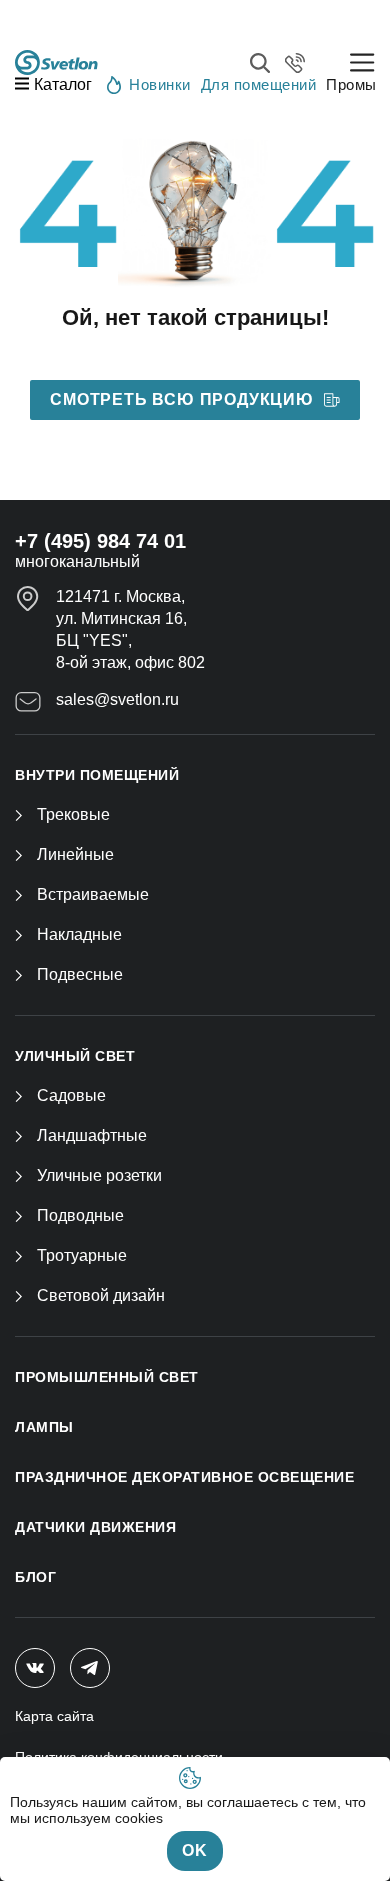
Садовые (71, 1095)
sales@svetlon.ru (117, 699)
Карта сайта (54, 1716)
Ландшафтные (92, 1135)
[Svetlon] (56, 62)
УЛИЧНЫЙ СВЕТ (75, 1056)
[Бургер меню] (362, 62)
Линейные (75, 854)
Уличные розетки (99, 1175)
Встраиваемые (93, 894)
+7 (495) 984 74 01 (100, 541)
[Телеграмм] (90, 1668)
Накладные (79, 934)
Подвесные (80, 974)
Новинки (160, 84)
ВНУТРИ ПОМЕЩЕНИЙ (97, 775)
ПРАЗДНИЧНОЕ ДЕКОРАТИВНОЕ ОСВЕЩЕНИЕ (184, 1477)
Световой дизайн (101, 1295)
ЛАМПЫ (44, 1427)
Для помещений (259, 84)
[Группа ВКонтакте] (35, 1668)
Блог (35, 1577)
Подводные (80, 1215)
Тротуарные (82, 1255)
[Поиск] (260, 63)
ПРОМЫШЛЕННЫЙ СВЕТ (107, 1377)
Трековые (73, 814)
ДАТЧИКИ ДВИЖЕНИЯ (95, 1527)
